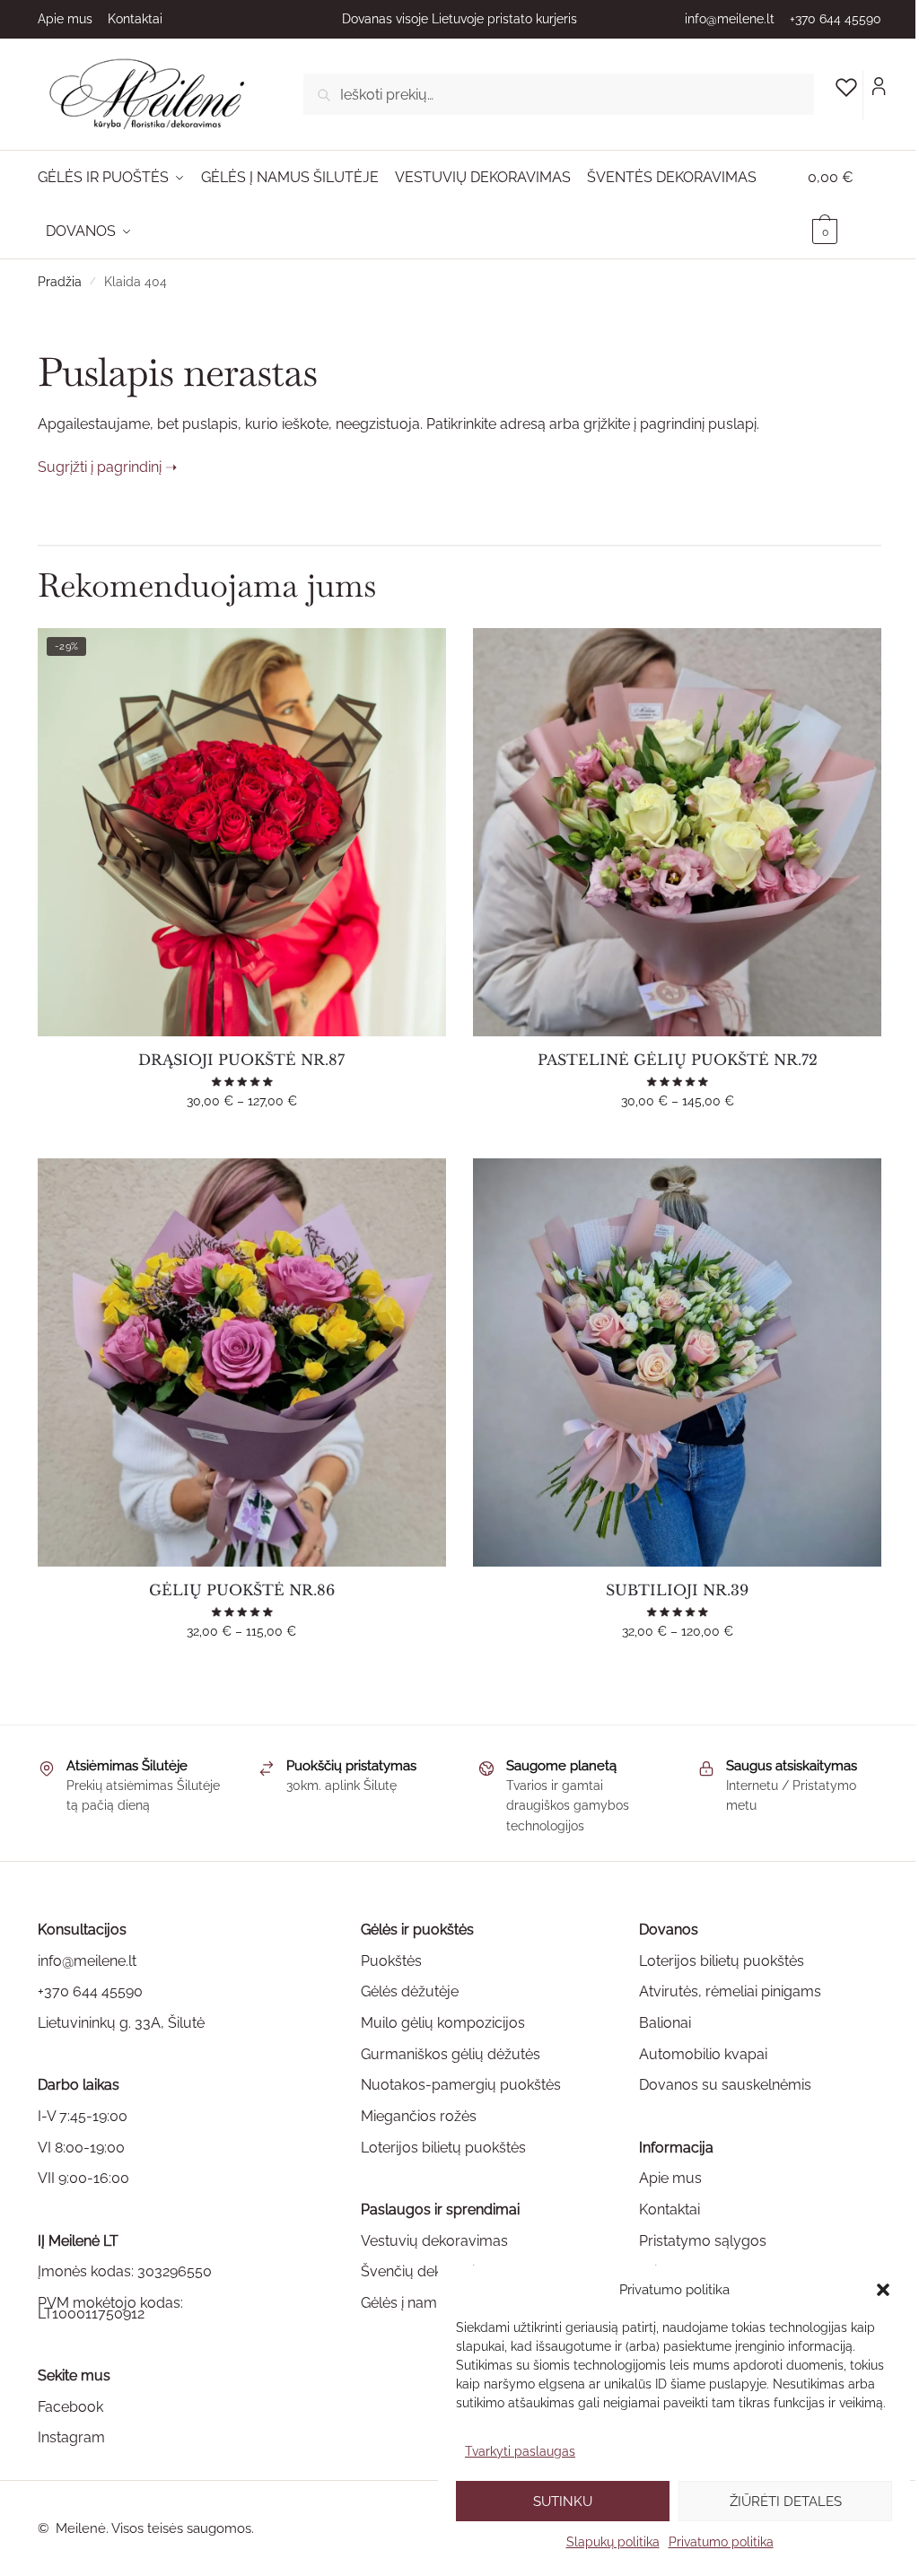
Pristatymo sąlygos (703, 2241)
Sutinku (563, 2502)
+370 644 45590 (836, 19)
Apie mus (65, 19)
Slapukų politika (613, 2542)
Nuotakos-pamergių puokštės (461, 2085)
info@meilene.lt (730, 19)
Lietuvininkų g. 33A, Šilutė (121, 2023)
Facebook (70, 2407)
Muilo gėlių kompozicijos (443, 2023)
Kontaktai (135, 19)
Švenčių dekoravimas (432, 2271)
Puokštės (391, 1961)
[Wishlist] (419, 655)
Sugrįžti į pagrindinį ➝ (107, 467)
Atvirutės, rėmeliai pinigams (730, 1991)
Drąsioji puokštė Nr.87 (241, 1060)
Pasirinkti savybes (241, 1137)
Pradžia (60, 282)
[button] (883, 2290)
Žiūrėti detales (786, 2502)
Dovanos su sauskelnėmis (725, 2085)
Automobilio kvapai (703, 2054)
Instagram (71, 2437)
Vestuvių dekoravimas (434, 2241)
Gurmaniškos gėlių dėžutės (451, 2054)
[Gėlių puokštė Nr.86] (242, 1362)
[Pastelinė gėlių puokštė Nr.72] (677, 832)
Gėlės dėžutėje (410, 1991)
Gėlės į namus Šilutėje (433, 2303)
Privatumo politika (721, 2542)
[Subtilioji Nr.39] (677, 1362)
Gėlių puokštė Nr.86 (242, 1590)
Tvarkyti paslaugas (520, 2451)
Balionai (665, 2023)
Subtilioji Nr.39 (677, 1590)
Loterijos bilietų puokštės (443, 2148)
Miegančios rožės (419, 2116)
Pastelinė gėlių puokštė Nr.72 (678, 1060)
